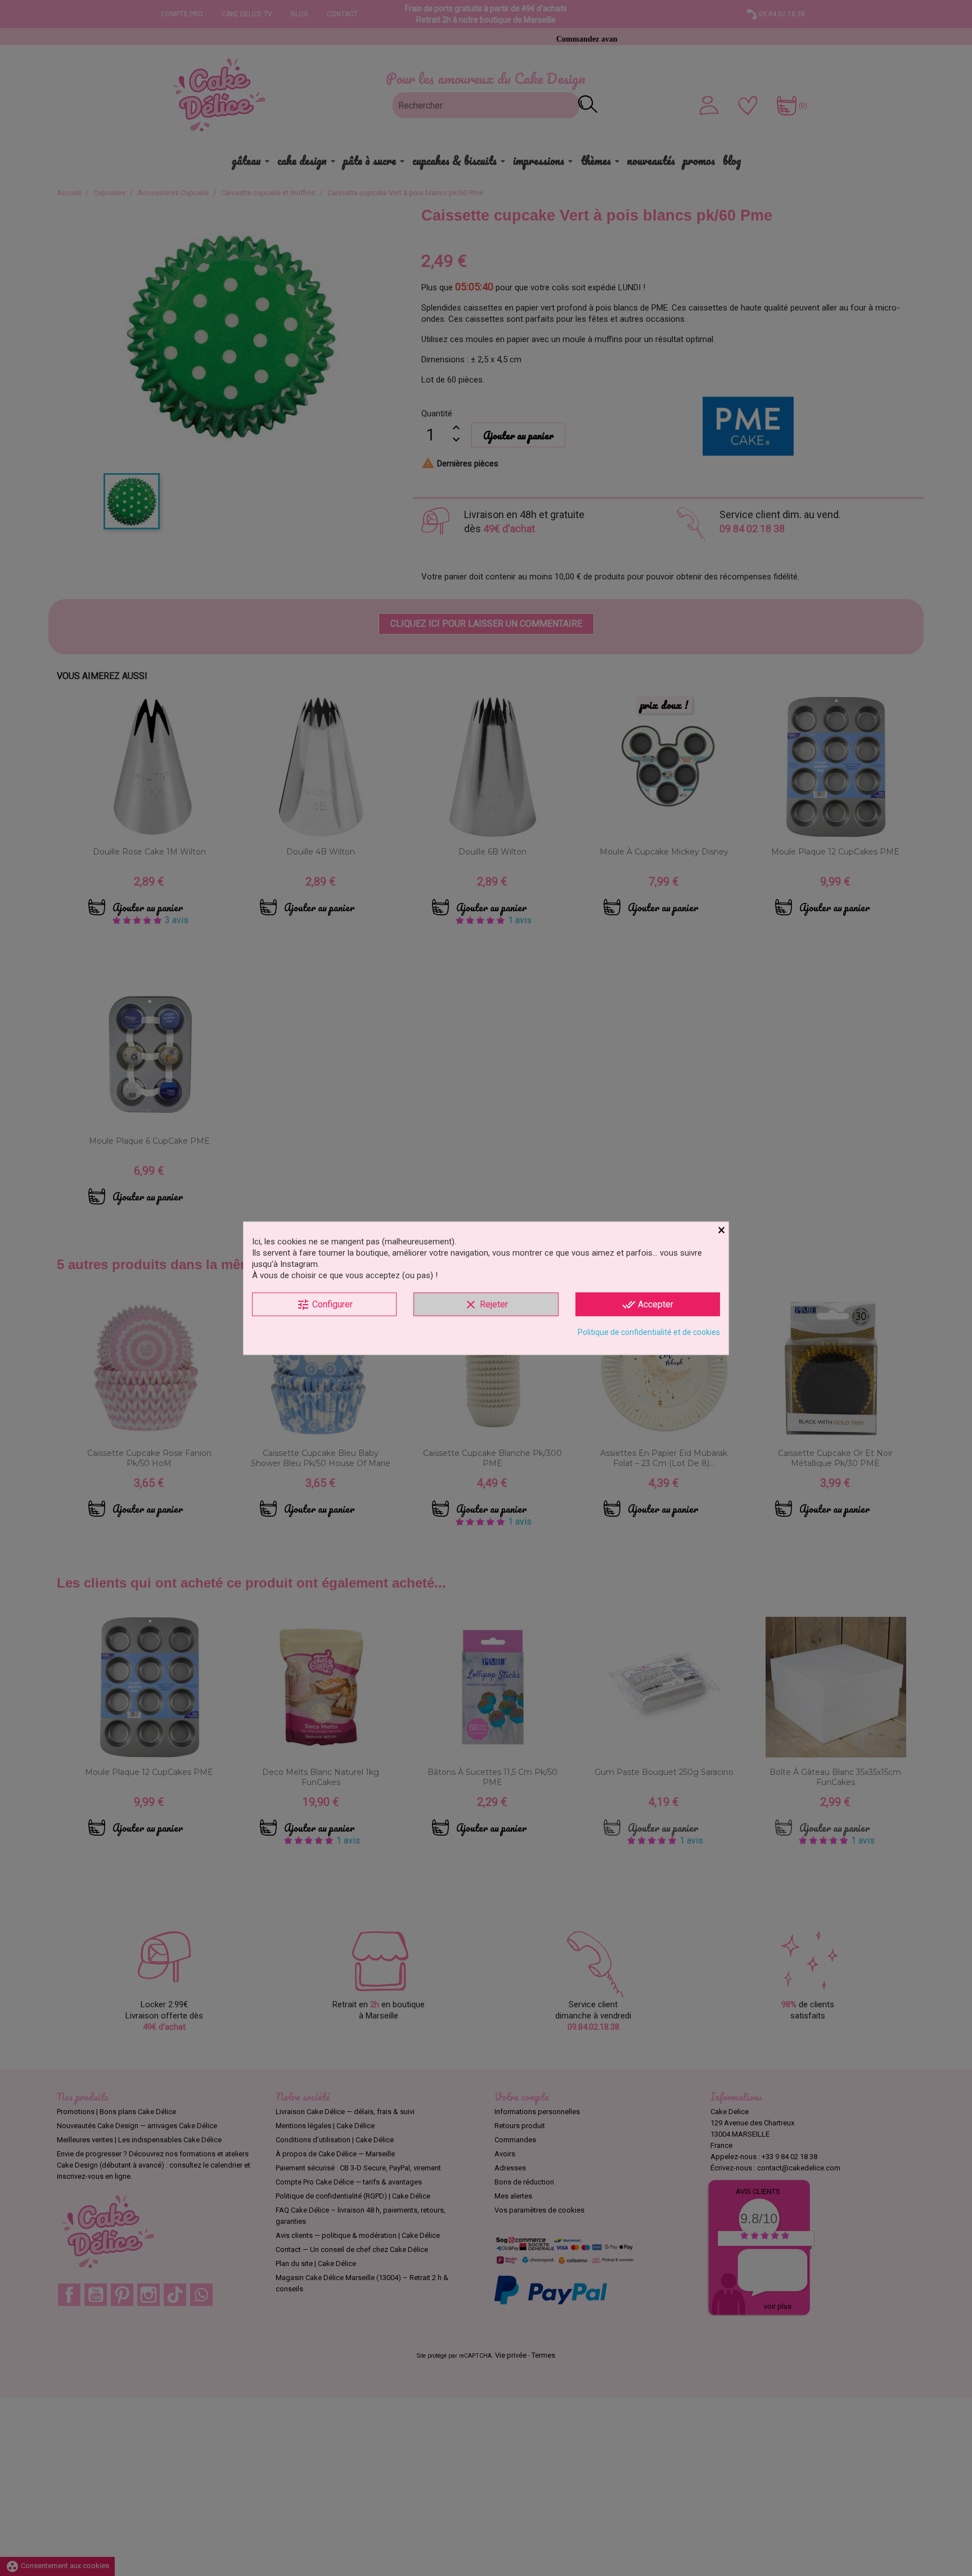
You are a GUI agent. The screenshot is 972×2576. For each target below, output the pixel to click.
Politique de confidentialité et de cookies (649, 1332)
